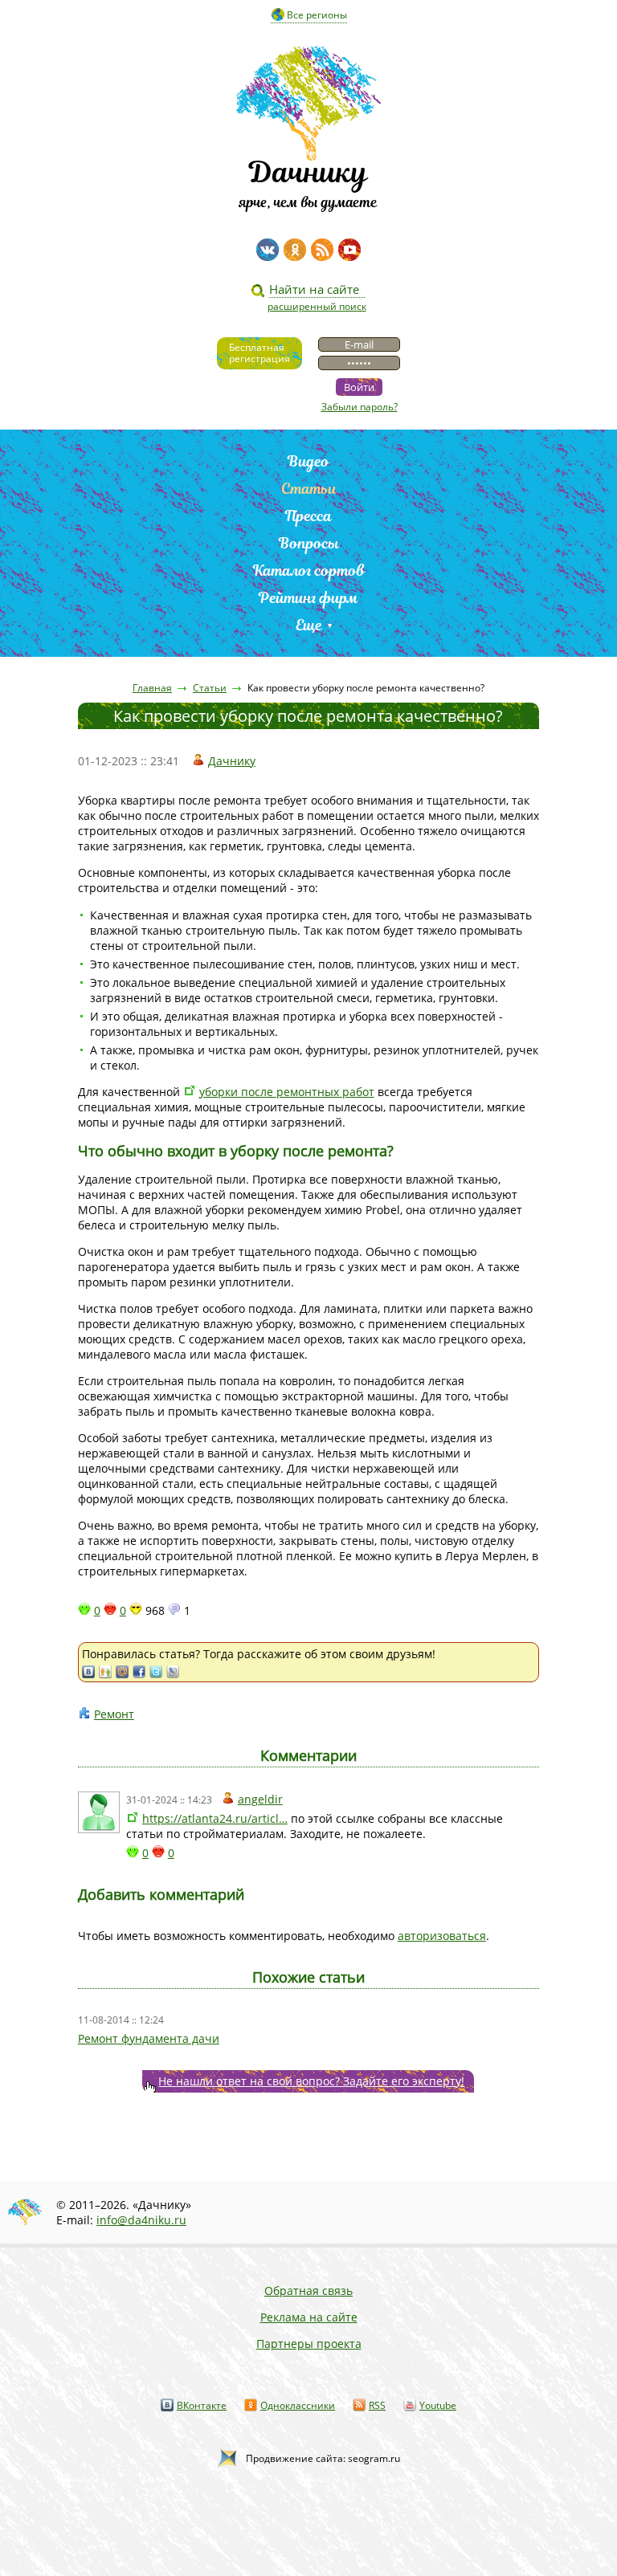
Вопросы (309, 543)
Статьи (309, 489)
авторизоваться (442, 1936)
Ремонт (114, 1714)
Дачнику (232, 761)
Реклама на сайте (309, 2317)
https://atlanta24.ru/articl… (215, 1818)
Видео (308, 461)
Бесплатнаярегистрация (259, 353)
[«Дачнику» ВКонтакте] (268, 250)
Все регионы (317, 15)
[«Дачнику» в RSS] (322, 250)
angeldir (260, 1799)
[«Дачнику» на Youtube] (349, 250)
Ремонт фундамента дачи (149, 2038)
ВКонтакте (202, 2405)
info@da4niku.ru (141, 2220)
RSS (377, 2405)
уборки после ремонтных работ (287, 1092)
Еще (309, 625)
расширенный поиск (317, 306)
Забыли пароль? (360, 407)
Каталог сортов (309, 571)
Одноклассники (298, 2405)
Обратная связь (308, 2291)
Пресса (308, 516)
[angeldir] (99, 1812)
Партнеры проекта (309, 2344)
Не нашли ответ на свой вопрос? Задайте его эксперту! (311, 2081)
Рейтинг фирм (308, 598)
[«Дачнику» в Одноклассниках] (295, 250)
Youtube (438, 2405)
